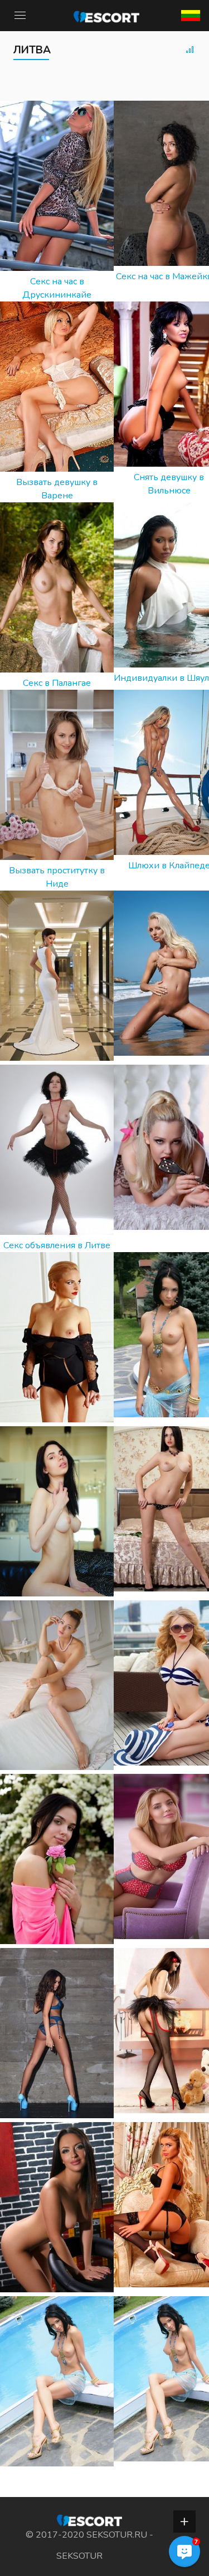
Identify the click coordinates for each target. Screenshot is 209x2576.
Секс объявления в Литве (57, 1245)
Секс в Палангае (57, 683)
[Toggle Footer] (184, 2521)
